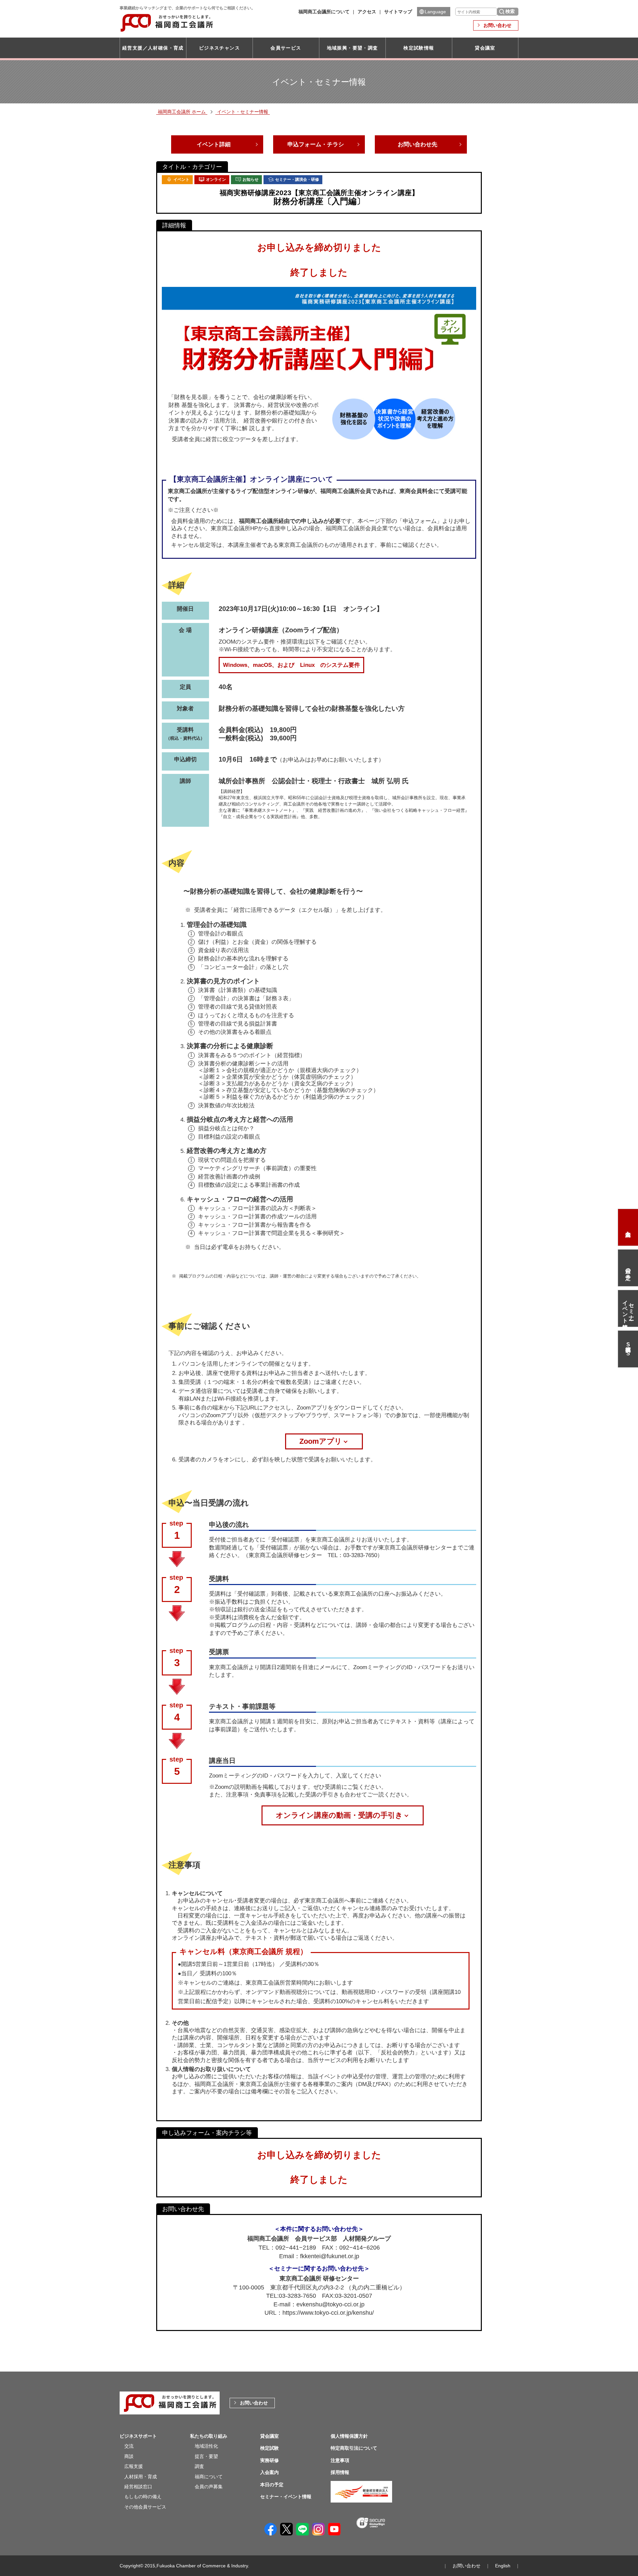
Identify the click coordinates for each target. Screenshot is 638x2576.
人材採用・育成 (141, 2477)
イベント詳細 (214, 144)
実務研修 (269, 2460)
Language (435, 12)
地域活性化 (206, 2446)
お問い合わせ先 (418, 144)
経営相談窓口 (138, 2487)
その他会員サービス (145, 2507)
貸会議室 (485, 48)
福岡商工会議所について (324, 12)
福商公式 (628, 1349)
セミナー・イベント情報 (628, 1308)
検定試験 (269, 2448)
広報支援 (134, 2466)
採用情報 (340, 2472)
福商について (209, 2477)
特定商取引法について (354, 2448)
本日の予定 (628, 1268)
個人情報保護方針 (349, 2436)
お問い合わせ (497, 25)
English (503, 2566)
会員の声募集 (209, 2487)
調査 (199, 2466)
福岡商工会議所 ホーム (182, 112)
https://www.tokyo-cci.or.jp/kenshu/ (328, 2313)
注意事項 (340, 2460)
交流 (129, 2446)
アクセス (367, 12)
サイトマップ (398, 12)
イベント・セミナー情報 (243, 112)
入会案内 (628, 1227)
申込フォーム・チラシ (316, 144)
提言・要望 (206, 2456)
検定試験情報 (419, 48)
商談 (129, 2456)
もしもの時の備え (143, 2497)
